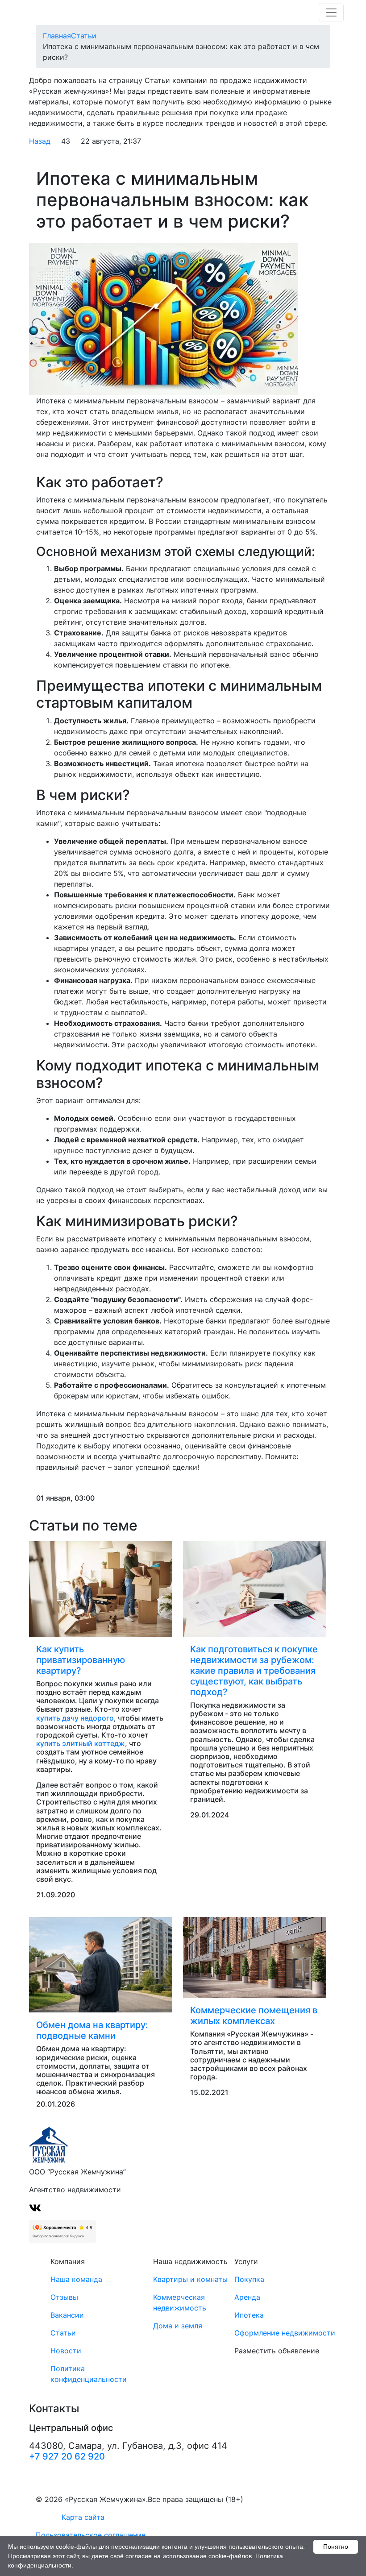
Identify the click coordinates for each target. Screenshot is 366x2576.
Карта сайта (83, 2517)
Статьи (63, 2333)
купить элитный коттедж (81, 1743)
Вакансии (67, 2315)
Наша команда (76, 2279)
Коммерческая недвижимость (180, 2302)
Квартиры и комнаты (190, 2279)
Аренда (247, 2297)
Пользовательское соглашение (91, 2535)
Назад (40, 141)
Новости (66, 2351)
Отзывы (64, 2297)
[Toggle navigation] (331, 12)
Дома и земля (178, 2326)
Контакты (54, 2409)
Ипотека (249, 2315)
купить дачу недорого (75, 1718)
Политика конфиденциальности (89, 2374)
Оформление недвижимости (285, 2333)
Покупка (249, 2279)
